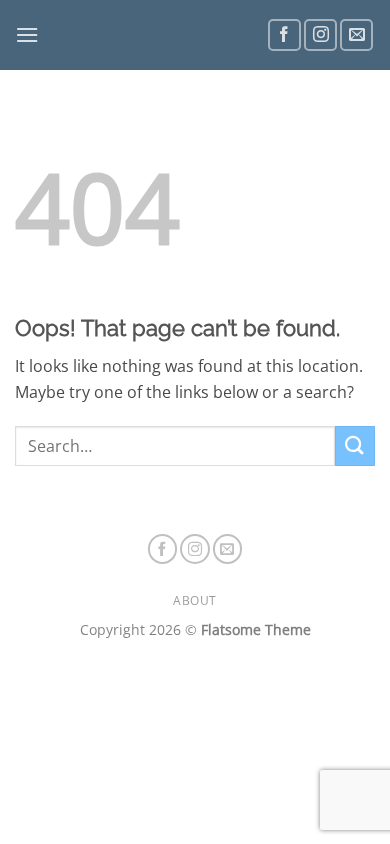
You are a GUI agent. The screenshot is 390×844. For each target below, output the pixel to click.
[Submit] (355, 445)
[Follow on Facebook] (284, 35)
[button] (27, 34)
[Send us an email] (356, 35)
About (195, 600)
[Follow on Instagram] (320, 35)
